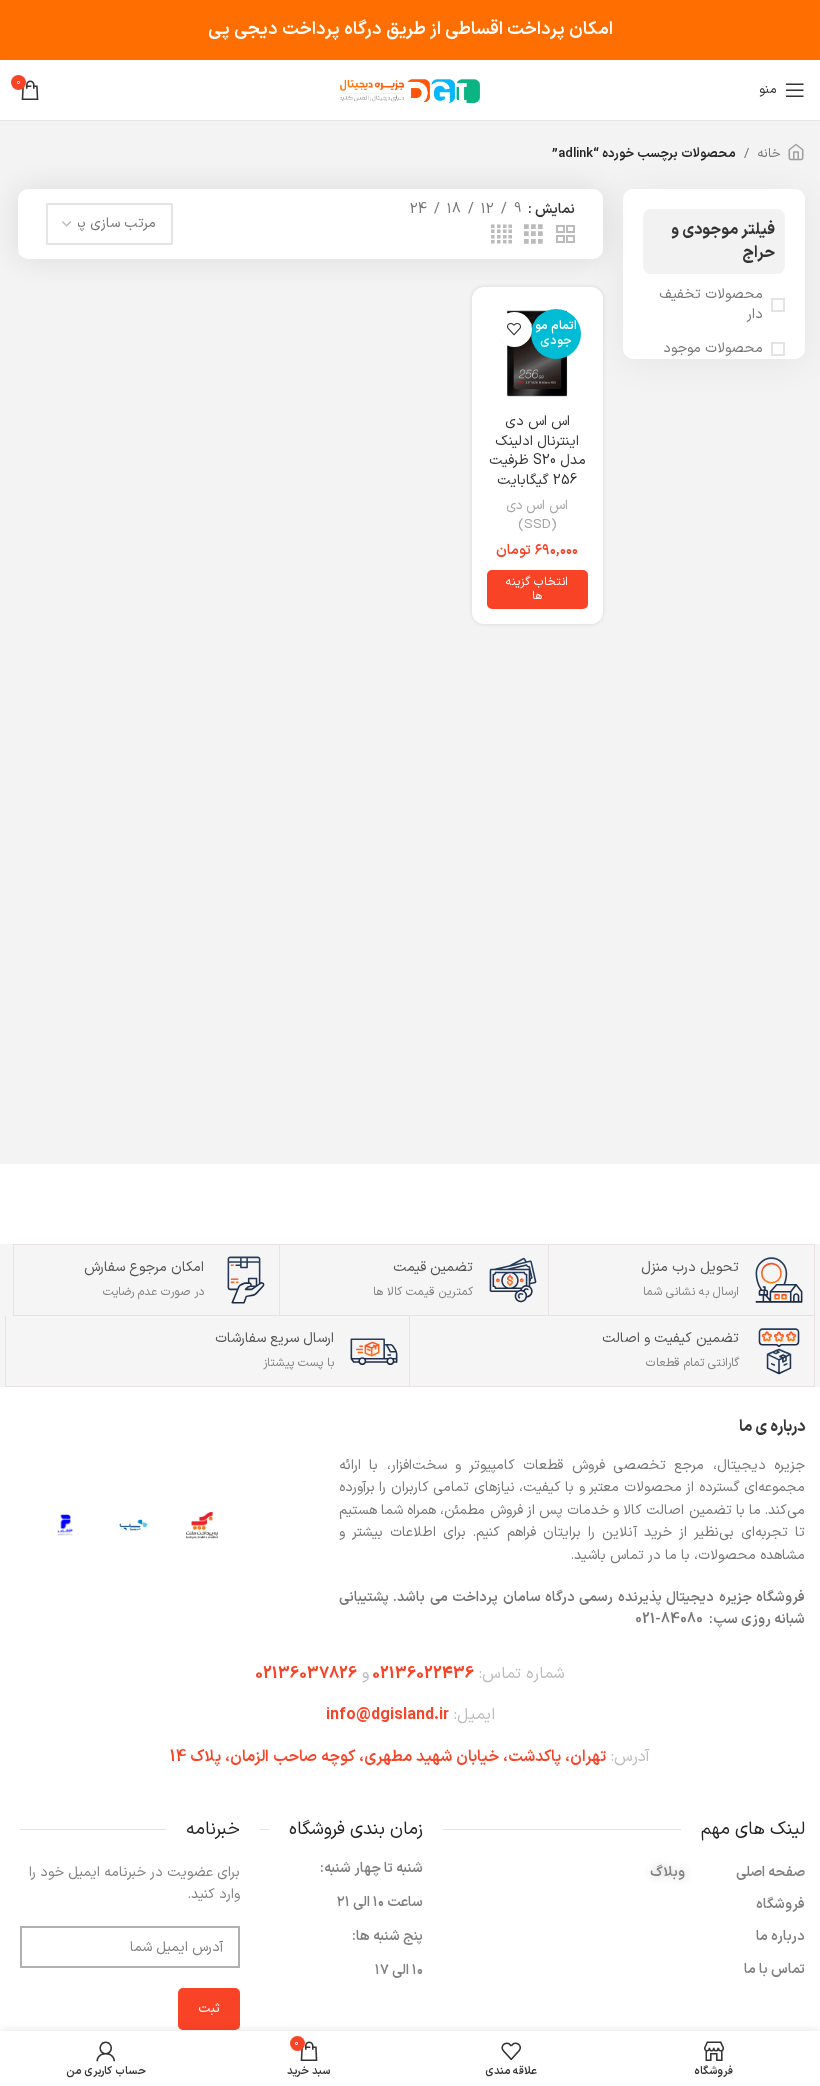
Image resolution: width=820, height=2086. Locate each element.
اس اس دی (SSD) (537, 515)
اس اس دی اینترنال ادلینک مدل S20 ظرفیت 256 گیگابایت (537, 451)
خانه (769, 154)
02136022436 (423, 1674)
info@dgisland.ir (387, 1715)
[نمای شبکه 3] (533, 235)
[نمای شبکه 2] (565, 235)
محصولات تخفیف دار (711, 304)
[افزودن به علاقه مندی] (514, 329)
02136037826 (306, 1674)
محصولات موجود (713, 349)
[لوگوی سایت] (410, 89)
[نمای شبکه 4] (501, 235)
